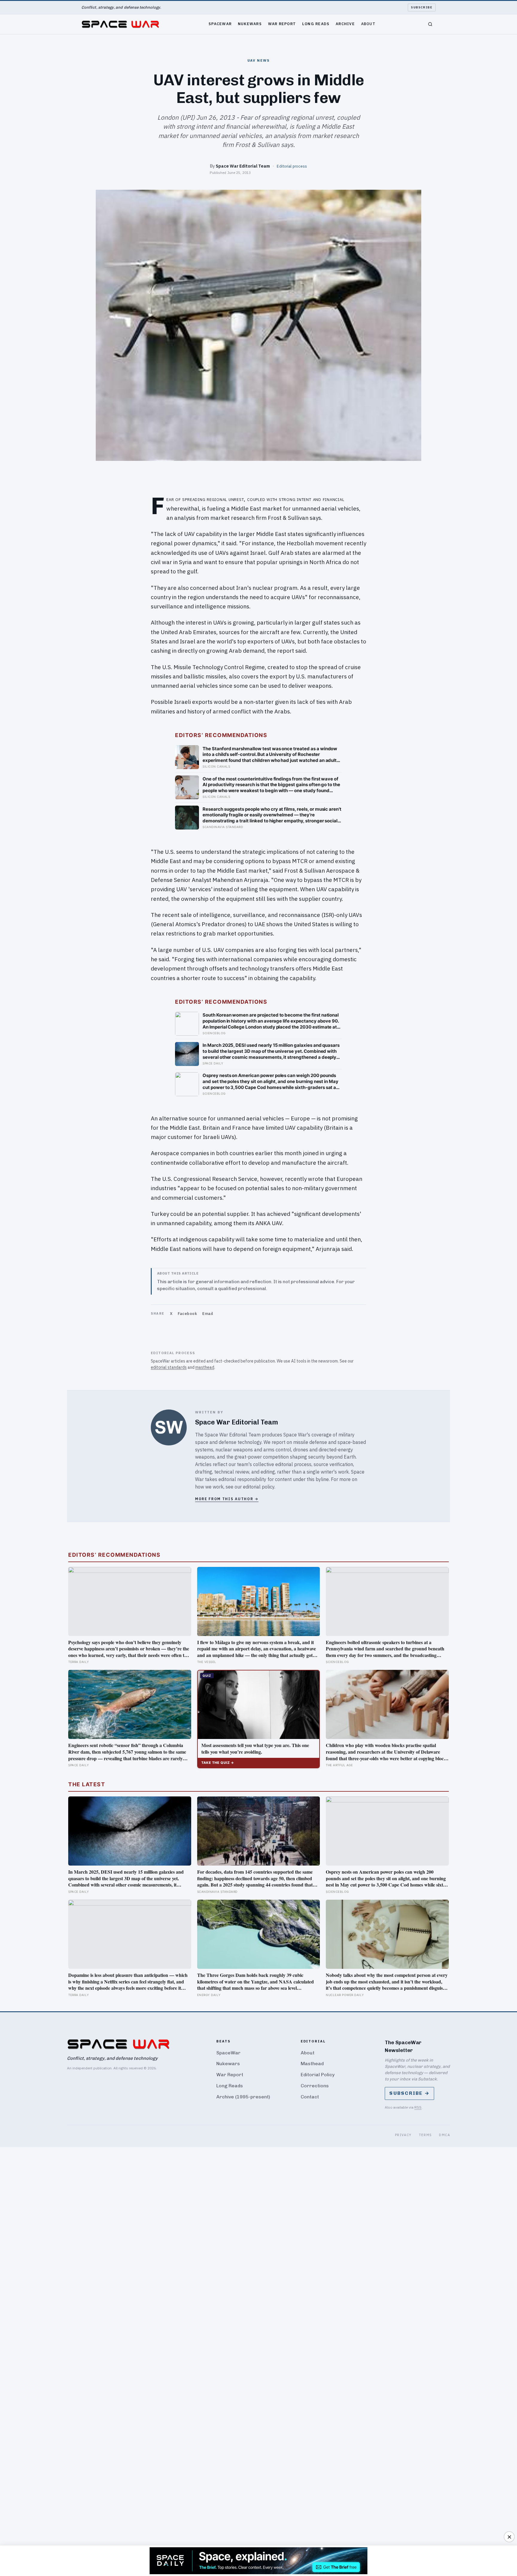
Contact (310, 2097)
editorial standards (169, 1367)
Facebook (187, 1314)
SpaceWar (220, 24)
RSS (418, 2107)
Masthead (312, 2064)
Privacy (403, 2135)
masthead (205, 1367)
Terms (425, 2135)
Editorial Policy (318, 2075)
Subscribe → (409, 2093)
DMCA (444, 2135)
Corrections (315, 2086)
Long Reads (316, 24)
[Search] (430, 24)
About (368, 24)
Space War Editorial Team (243, 166)
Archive (345, 24)
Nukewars (250, 24)
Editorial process (292, 166)
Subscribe (422, 7)
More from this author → (227, 1499)
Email (208, 1314)
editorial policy (259, 1487)
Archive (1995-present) (243, 2097)
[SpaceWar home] (120, 24)
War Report (282, 24)
